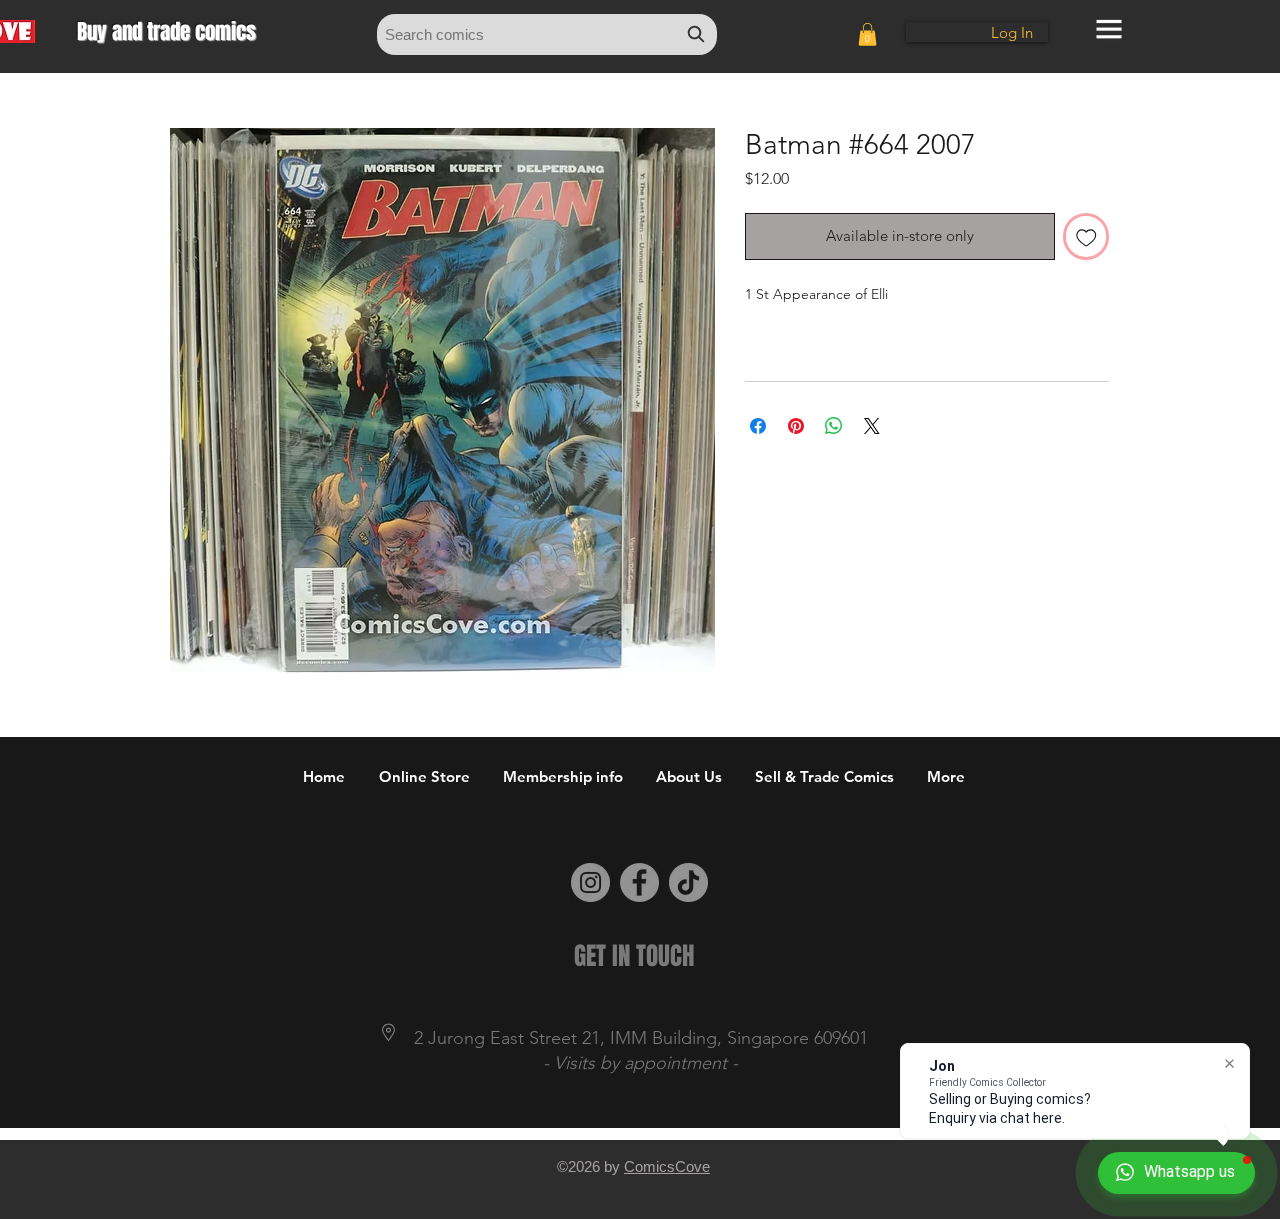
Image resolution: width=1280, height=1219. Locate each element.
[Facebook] (639, 882)
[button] (867, 34)
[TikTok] (688, 882)
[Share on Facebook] (758, 426)
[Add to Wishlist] (1086, 236)
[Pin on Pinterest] (796, 426)
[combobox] (547, 34)
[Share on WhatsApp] (834, 426)
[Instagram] (590, 882)
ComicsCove (667, 1166)
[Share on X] (872, 426)
